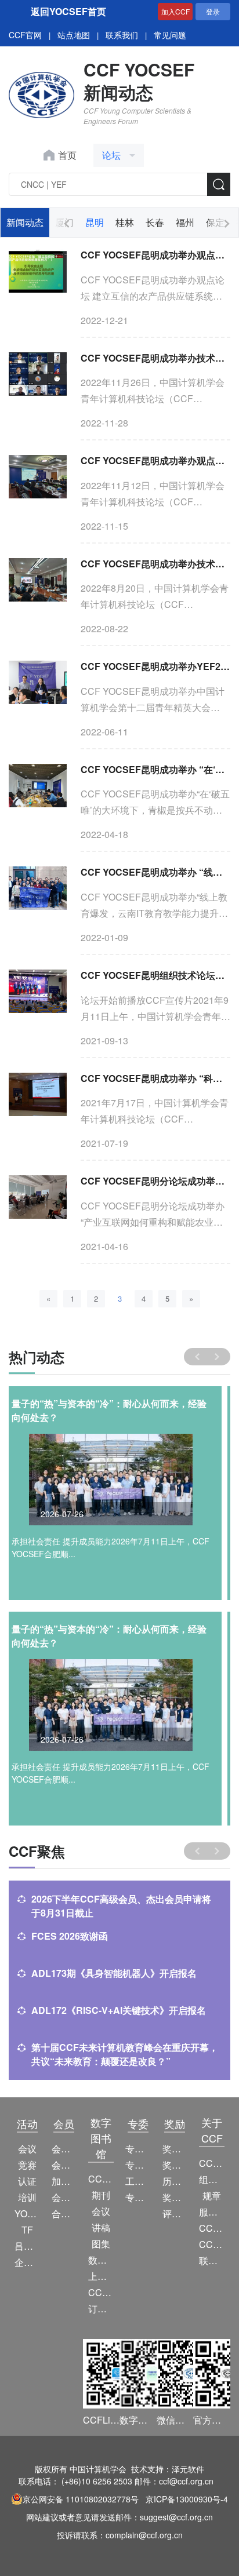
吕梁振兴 (27, 2246)
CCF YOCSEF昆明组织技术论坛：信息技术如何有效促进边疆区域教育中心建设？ (155, 975)
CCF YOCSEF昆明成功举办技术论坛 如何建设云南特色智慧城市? (155, 358)
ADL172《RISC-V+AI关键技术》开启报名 (119, 2010)
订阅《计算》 (101, 2309)
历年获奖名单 (175, 2181)
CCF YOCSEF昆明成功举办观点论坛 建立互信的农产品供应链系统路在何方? (155, 255)
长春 (155, 222)
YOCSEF (27, 2214)
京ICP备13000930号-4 (187, 2499)
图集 (101, 2244)
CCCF (101, 2179)
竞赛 (27, 2165)
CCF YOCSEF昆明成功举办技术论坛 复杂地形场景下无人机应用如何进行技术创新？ (155, 564)
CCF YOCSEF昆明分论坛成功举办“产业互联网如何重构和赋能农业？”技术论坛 (155, 1181)
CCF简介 (212, 2163)
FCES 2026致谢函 (70, 1936)
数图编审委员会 (101, 2260)
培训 (27, 2197)
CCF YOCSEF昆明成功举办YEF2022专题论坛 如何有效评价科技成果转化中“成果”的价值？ (155, 666)
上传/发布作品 (101, 2276)
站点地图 (74, 35)
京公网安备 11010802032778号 (81, 2499)
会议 (27, 2149)
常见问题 (170, 35)
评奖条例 (175, 2214)
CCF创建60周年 (212, 2244)
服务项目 (212, 2212)
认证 (27, 2181)
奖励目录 (175, 2165)
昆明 (95, 222)
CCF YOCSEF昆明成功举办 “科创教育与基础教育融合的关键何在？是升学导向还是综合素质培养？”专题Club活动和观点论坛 (155, 1078)
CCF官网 (25, 35)
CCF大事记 (212, 2228)
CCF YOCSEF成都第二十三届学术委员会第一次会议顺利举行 (115, 1410)
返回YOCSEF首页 (68, 11)
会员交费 (64, 2197)
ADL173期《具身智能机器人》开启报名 (114, 1973)
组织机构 (212, 2179)
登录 (213, 11)
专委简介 (138, 2149)
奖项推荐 (175, 2197)
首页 (67, 155)
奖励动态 (175, 2149)
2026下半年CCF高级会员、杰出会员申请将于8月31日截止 (121, 1906)
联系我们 (122, 35)
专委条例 (138, 2165)
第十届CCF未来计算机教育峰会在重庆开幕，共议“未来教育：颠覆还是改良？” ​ (125, 2054)
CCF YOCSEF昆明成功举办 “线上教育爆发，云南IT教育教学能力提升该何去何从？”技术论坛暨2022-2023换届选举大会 (155, 872)
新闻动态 (25, 222)
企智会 (27, 2262)
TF (27, 2230)
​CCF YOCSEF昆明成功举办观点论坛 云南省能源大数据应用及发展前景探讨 (155, 460)
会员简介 (64, 2149)
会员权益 (64, 2165)
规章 (212, 2196)
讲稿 (101, 2227)
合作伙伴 (64, 2214)
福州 (185, 222)
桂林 (125, 222)
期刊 (101, 2195)
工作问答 (138, 2181)
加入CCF (175, 11)
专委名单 (138, 2197)
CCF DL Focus (101, 2292)
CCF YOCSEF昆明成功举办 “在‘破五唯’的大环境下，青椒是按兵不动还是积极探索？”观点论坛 (155, 769)
